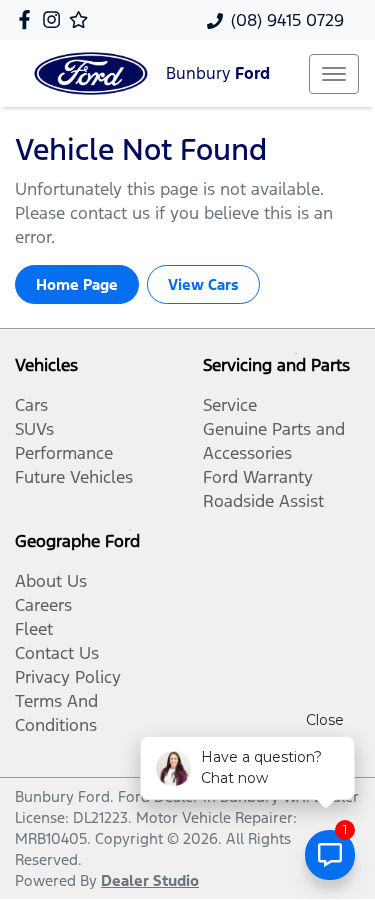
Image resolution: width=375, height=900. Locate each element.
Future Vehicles (74, 477)
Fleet (34, 629)
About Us (51, 581)
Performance (64, 453)
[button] (334, 74)
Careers (43, 605)
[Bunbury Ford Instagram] (55, 19)
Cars (31, 405)
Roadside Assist (263, 501)
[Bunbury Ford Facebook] (28, 19)
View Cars (203, 284)
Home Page (77, 284)
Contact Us (57, 653)
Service (230, 405)
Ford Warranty (258, 477)
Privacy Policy (68, 677)
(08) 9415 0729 (287, 20)
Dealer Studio (150, 880)
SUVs (34, 429)
